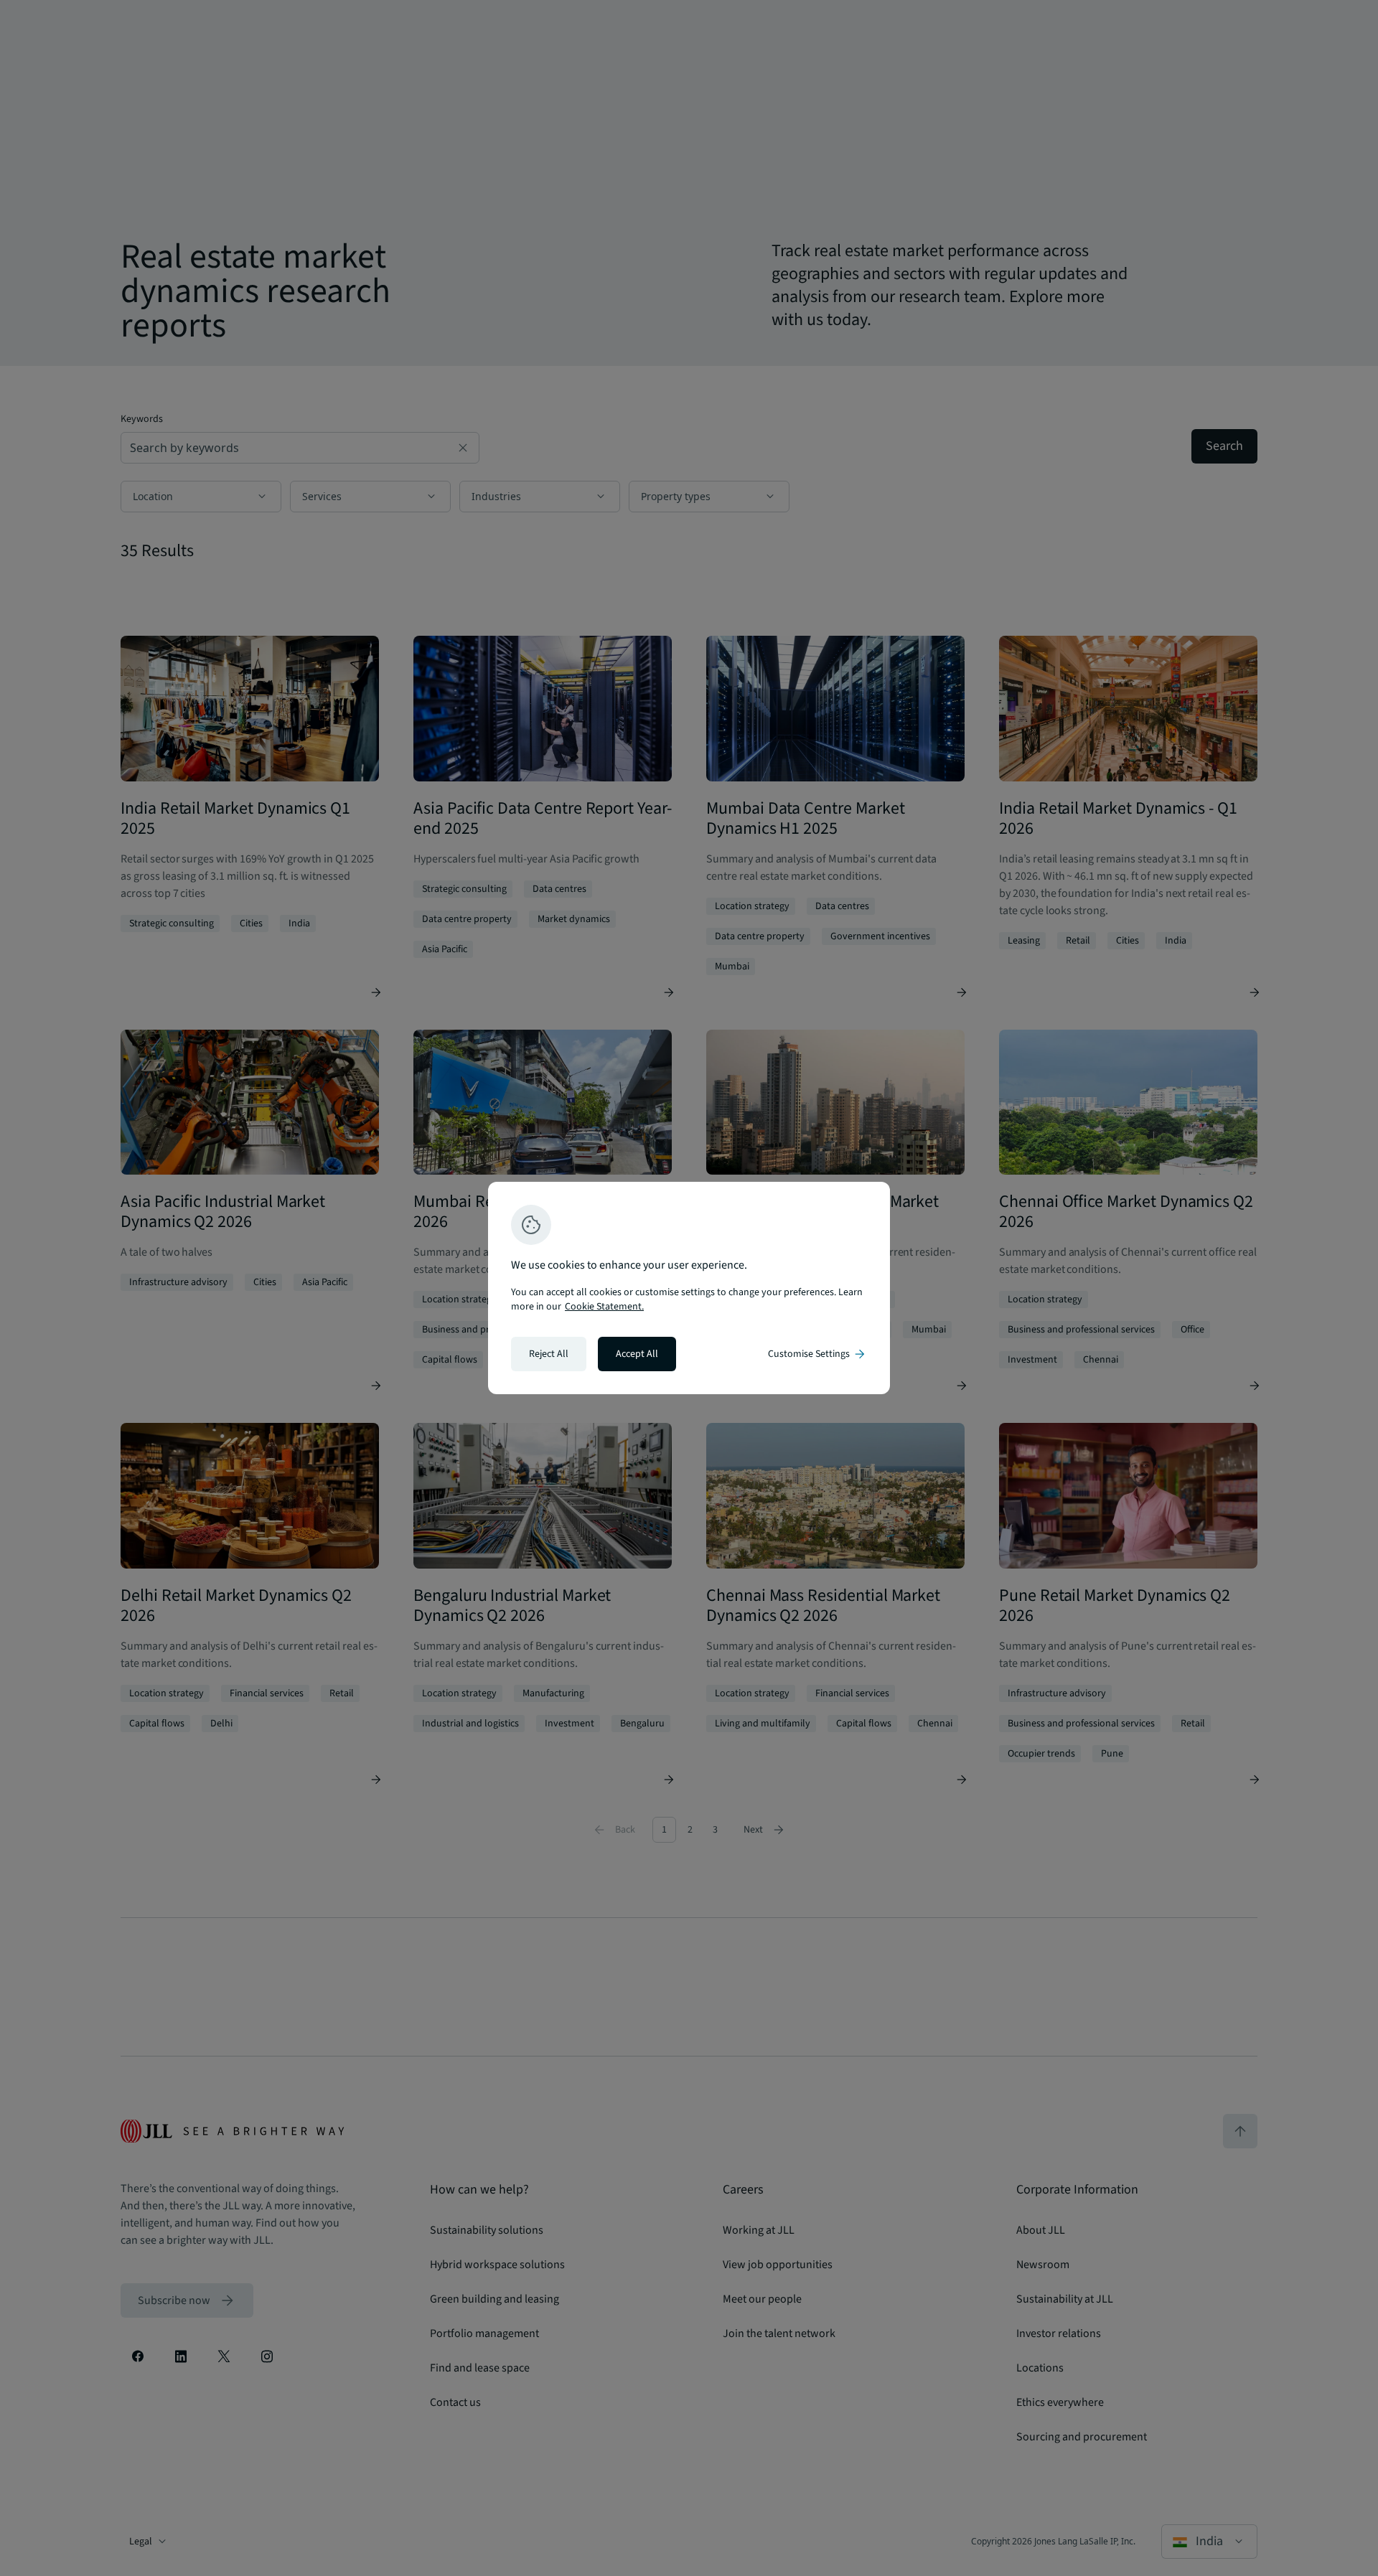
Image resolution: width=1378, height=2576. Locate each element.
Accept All (637, 1354)
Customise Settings (817, 1354)
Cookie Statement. (604, 1307)
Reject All (549, 1354)
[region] (689, 1288)
